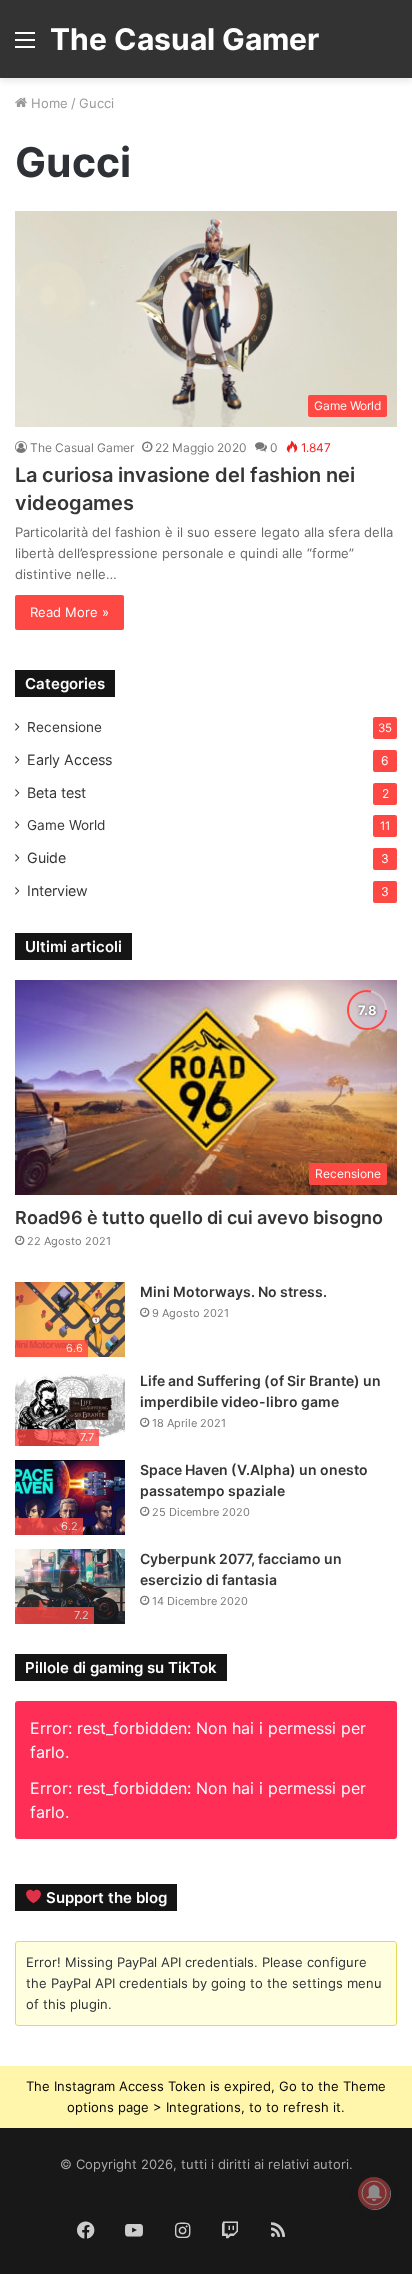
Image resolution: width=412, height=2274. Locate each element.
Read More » (69, 612)
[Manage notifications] (374, 2193)
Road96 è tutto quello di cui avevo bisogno (199, 1217)
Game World (66, 825)
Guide (46, 857)
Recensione (64, 727)
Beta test (56, 792)
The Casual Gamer (82, 447)
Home (47, 103)
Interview (57, 890)
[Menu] (25, 46)
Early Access (69, 759)
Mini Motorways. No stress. (233, 1291)
